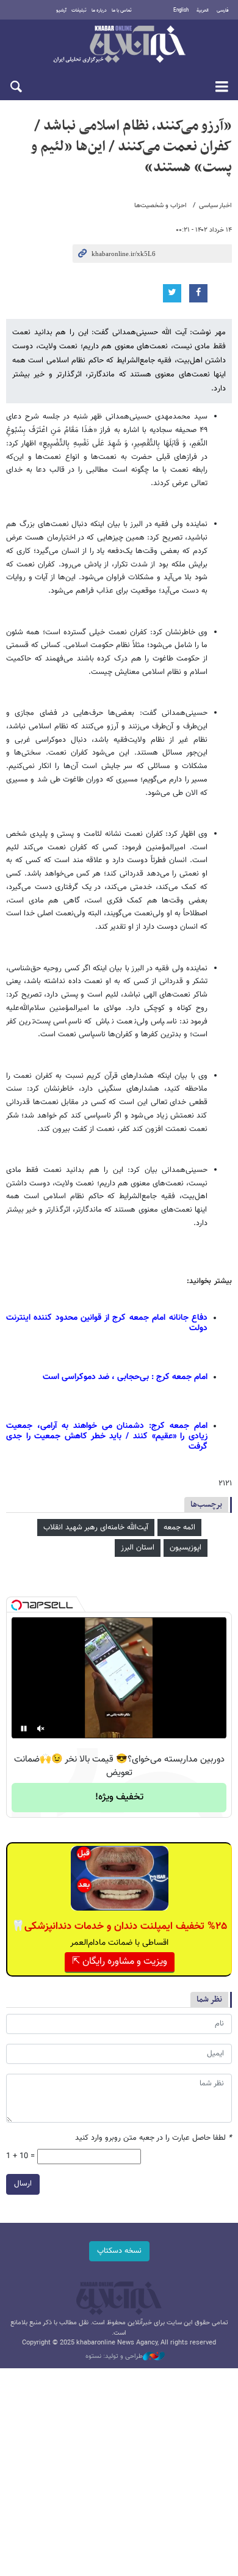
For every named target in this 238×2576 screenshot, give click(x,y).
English (181, 10)
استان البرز (138, 1548)
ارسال (23, 2184)
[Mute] (41, 1729)
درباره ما (99, 10)
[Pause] (24, 1729)
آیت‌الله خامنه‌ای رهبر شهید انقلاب (96, 1528)
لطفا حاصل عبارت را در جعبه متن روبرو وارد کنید (153, 2138)
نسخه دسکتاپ (119, 2251)
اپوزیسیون (186, 1548)
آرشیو (61, 10)
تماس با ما (122, 10)
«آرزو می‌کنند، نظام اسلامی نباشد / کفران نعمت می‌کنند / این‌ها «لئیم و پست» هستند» (131, 146)
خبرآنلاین (119, 45)
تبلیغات (79, 10)
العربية (203, 10)
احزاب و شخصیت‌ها (160, 206)
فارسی (223, 10)
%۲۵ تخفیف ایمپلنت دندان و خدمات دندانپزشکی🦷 (119, 1927)
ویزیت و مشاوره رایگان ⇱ (120, 1962)
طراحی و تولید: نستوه (114, 2357)
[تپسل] (16, 1605)
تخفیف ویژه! (119, 1797)
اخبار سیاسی (215, 206)
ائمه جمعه (179, 1528)
